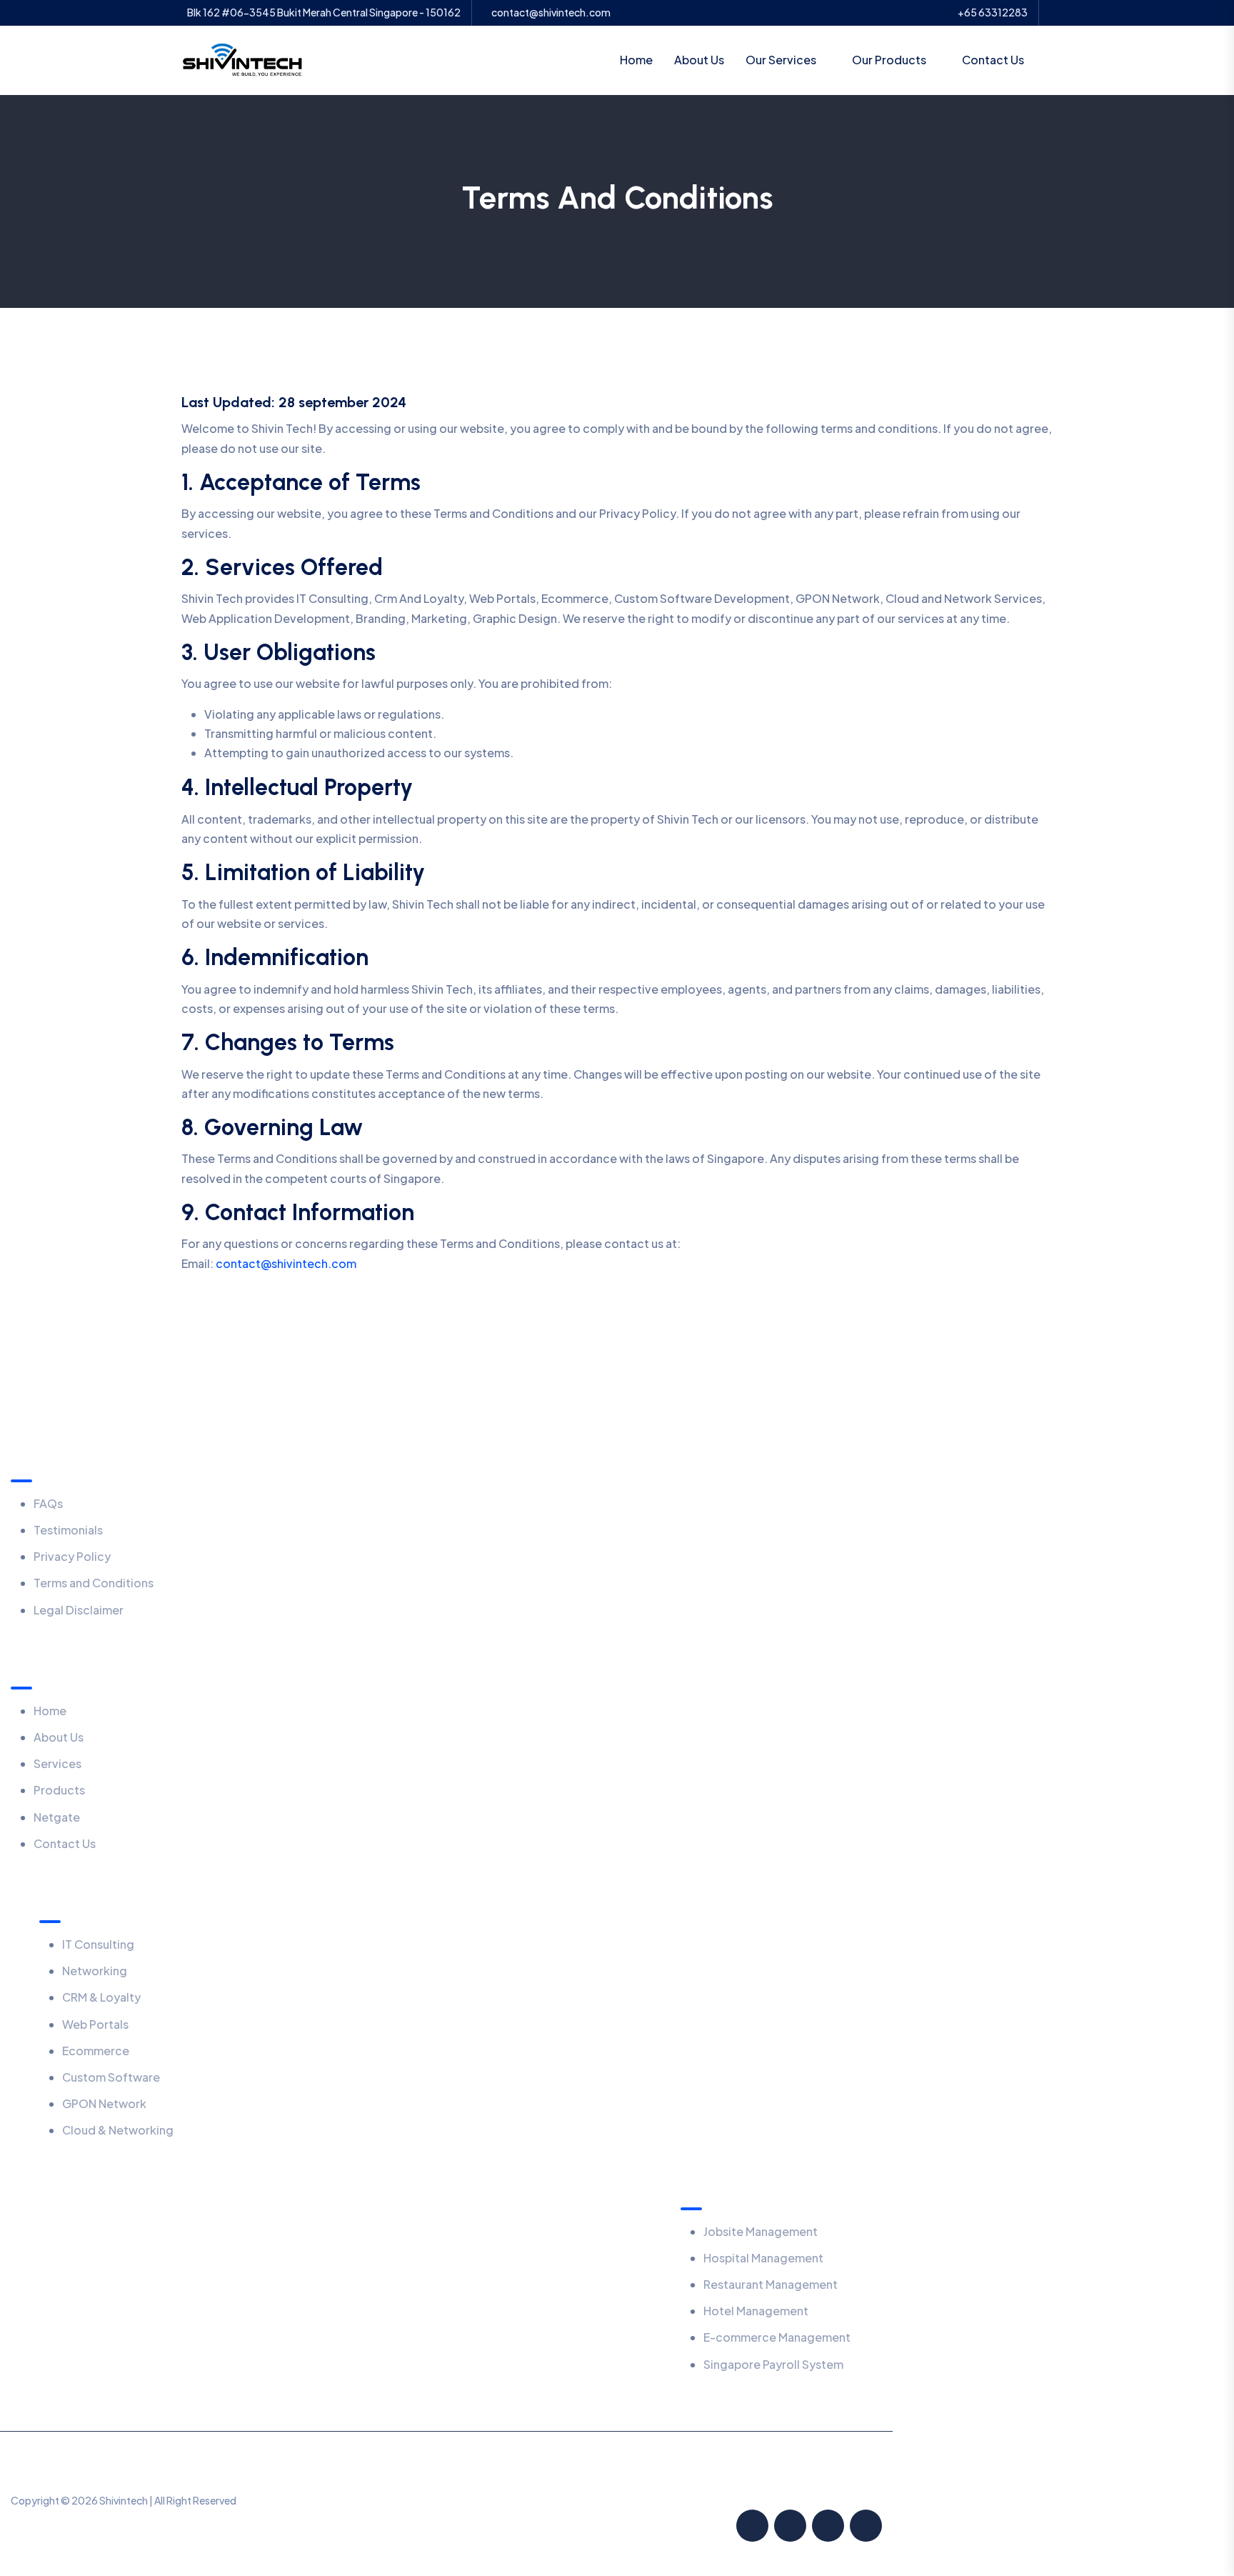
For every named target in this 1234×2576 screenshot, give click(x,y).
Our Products (889, 60)
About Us (699, 60)
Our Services (781, 60)
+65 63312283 (993, 13)
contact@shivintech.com (551, 13)
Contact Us (993, 60)
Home (636, 60)
